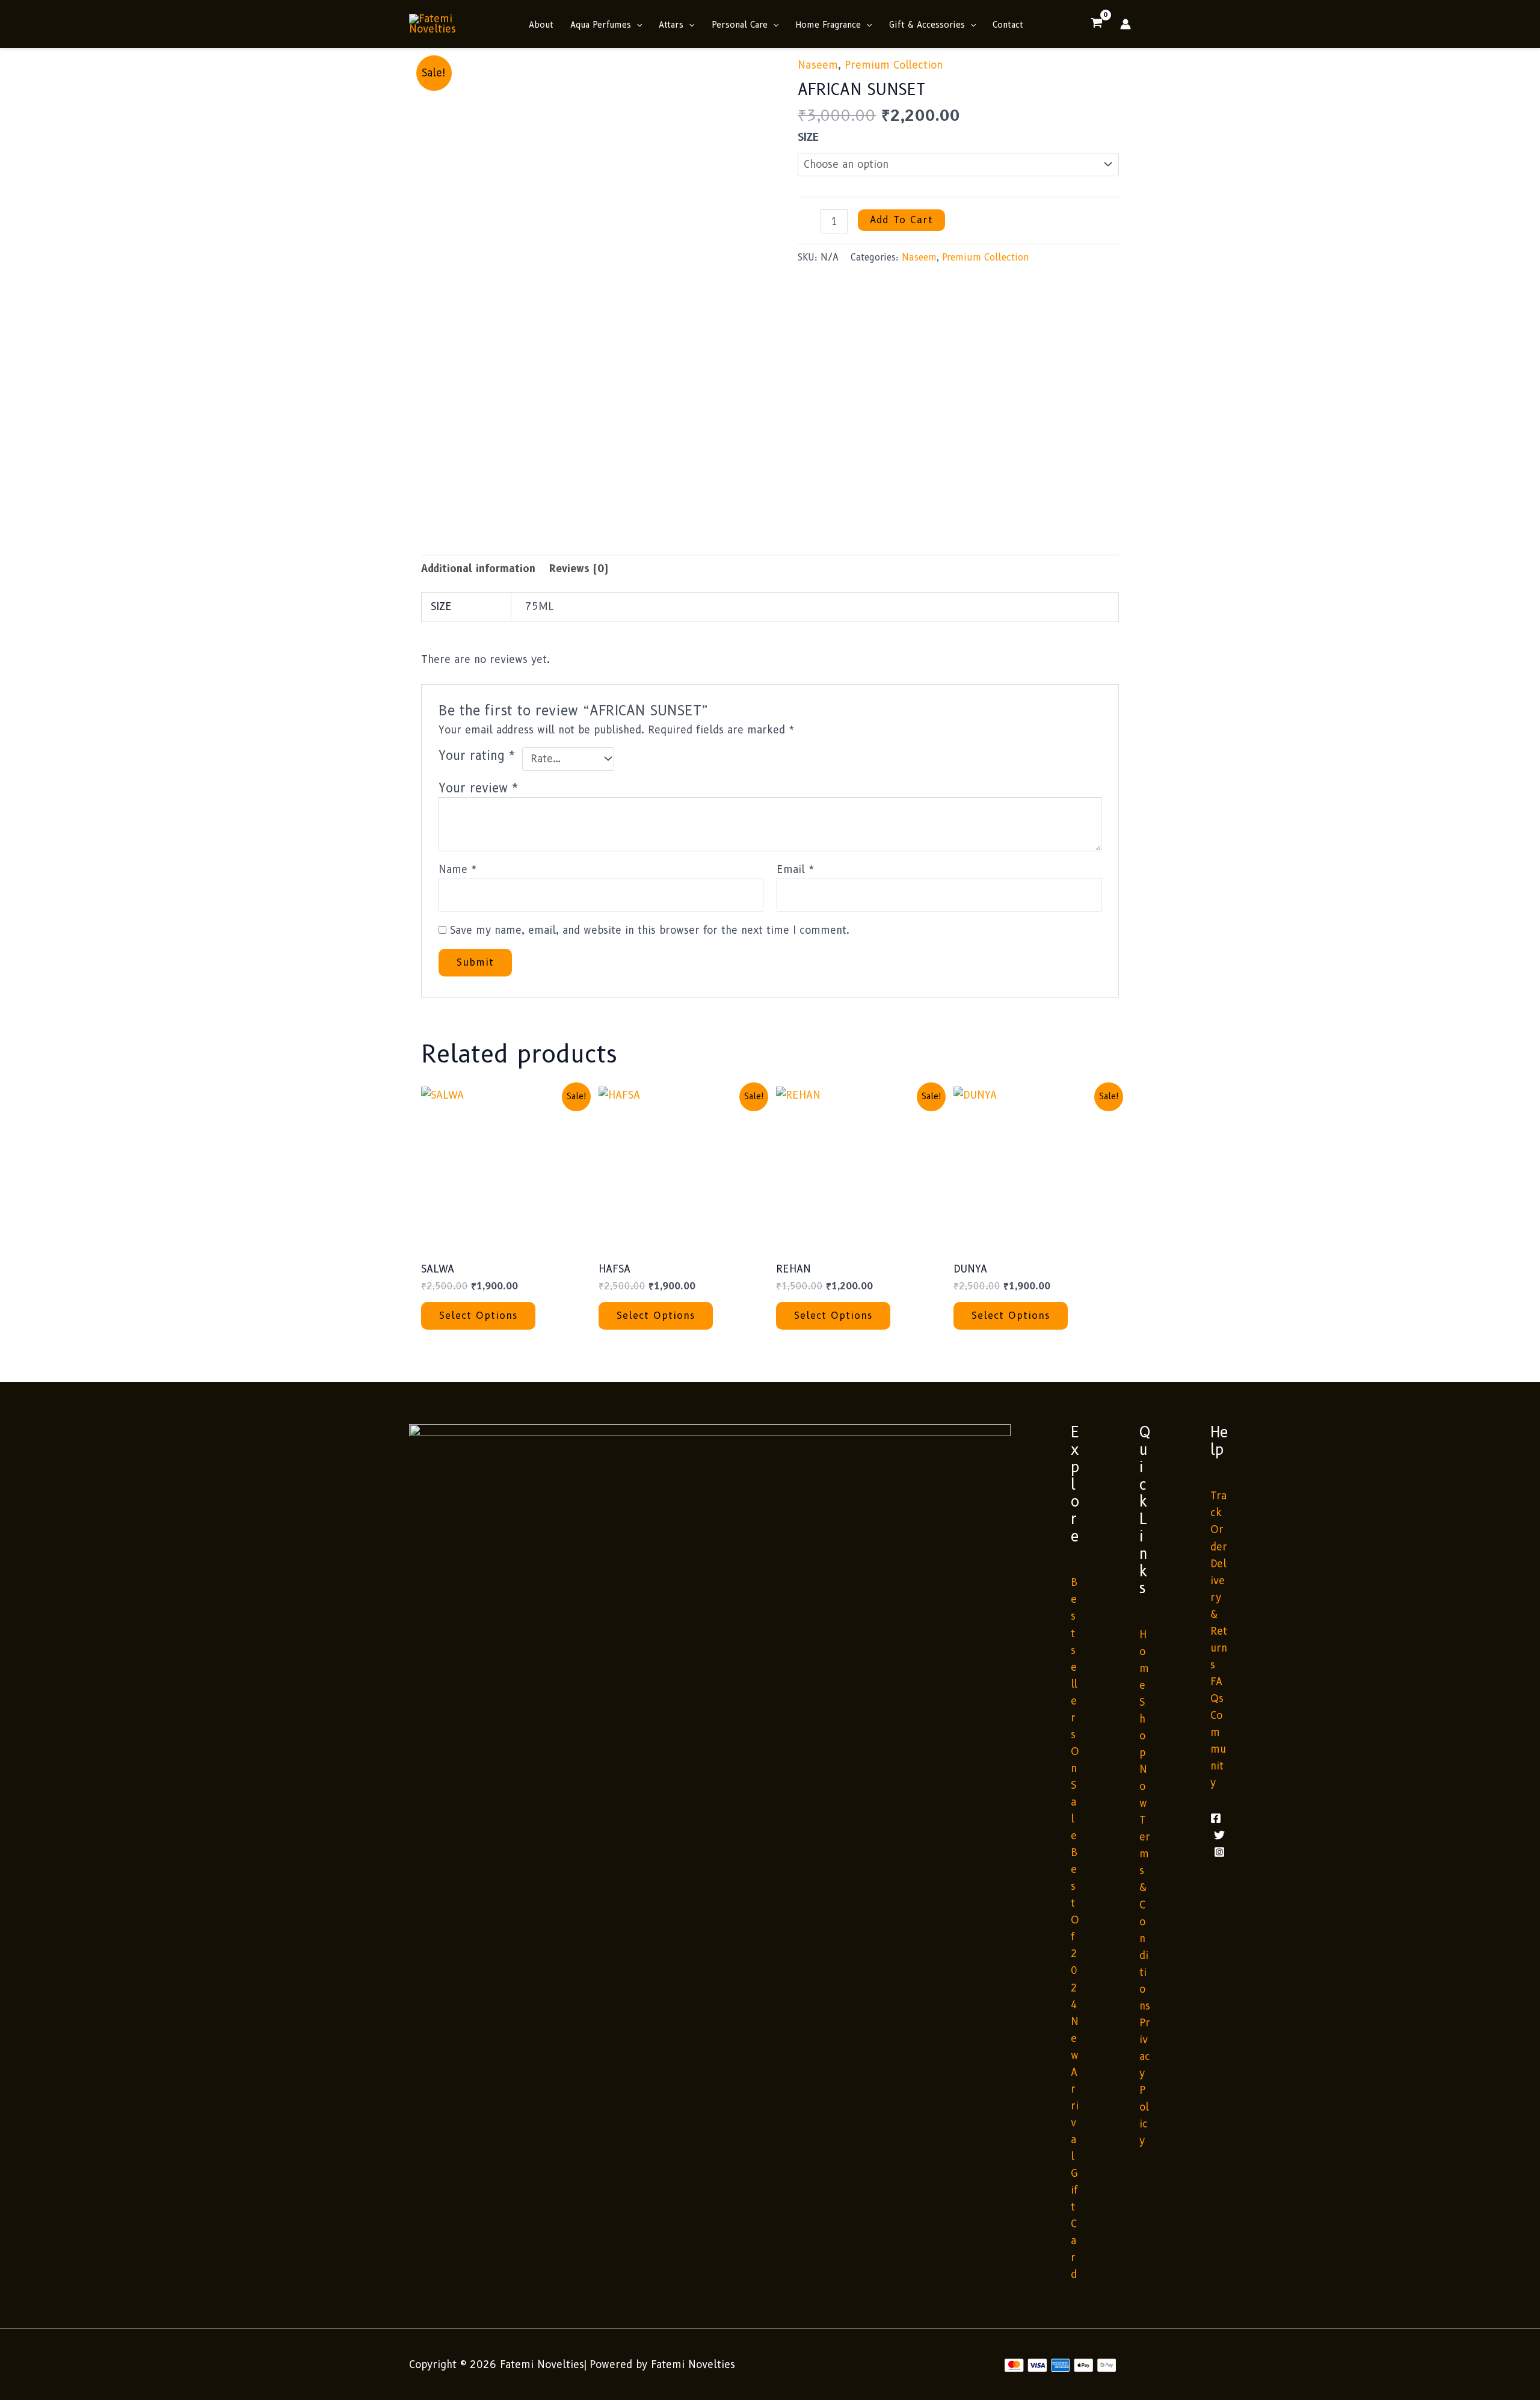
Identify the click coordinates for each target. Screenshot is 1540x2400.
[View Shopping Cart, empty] (1097, 24)
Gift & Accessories (927, 25)
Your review (479, 788)
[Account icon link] (1126, 24)
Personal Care (740, 25)
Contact (1008, 25)
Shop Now (1143, 1753)
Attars (671, 25)
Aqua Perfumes (601, 25)
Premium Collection (894, 65)
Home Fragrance (828, 25)
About (541, 25)
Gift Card (1074, 2224)
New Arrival (1075, 2089)
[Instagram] (1219, 1852)
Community (1218, 1749)
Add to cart (901, 220)
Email (796, 869)
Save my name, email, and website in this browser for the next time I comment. (650, 930)
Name (458, 869)
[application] (636, 25)
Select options (478, 1316)
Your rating (477, 755)
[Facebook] (1216, 1818)
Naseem (818, 65)
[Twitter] (1219, 1835)
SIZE (808, 137)
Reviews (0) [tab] (579, 569)
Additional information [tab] (478, 569)
